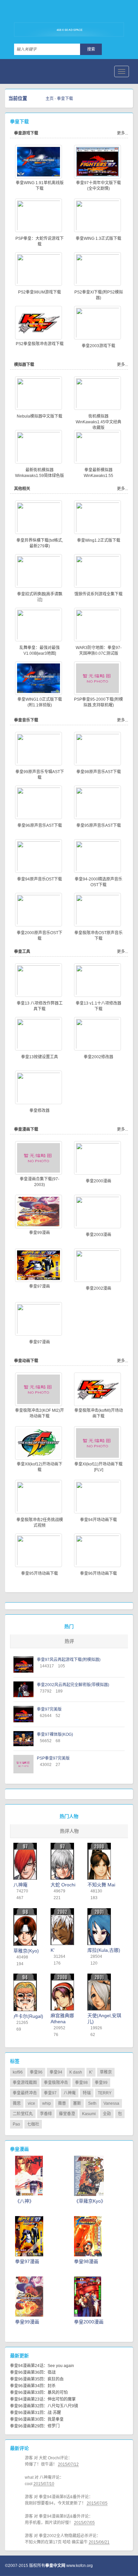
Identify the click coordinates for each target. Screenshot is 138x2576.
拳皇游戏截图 (25, 2083)
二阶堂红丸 (23, 2114)
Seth (92, 2103)
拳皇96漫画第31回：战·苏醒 (36, 2413)
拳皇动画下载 (26, 1361)
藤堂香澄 (67, 2114)
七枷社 (33, 2124)
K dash (76, 2072)
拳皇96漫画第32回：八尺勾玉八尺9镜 (44, 2406)
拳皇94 (56, 2072)
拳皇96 (36, 2072)
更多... (122, 133)
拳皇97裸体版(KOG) (55, 1734)
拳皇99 (101, 2083)
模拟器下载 (24, 365)
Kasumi (89, 2114)
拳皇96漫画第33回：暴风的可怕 (39, 2393)
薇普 (62, 2103)
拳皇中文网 (47, 13)
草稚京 (106, 2072)
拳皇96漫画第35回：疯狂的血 (37, 2379)
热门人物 (69, 1816)
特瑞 (87, 2093)
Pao (16, 2124)
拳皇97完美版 (49, 1709)
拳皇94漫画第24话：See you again (42, 2366)
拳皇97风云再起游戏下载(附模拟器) (69, 1660)
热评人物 (69, 1831)
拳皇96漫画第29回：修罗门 (35, 2426)
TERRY (105, 2093)
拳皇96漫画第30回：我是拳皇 (37, 2419)
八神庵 (70, 2093)
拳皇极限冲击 (56, 2083)
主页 (50, 99)
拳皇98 (81, 2083)
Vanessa (111, 2103)
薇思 (17, 2103)
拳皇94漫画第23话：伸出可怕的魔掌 (43, 2399)
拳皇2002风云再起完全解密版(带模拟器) (73, 1685)
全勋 (107, 2114)
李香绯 (46, 2114)
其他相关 (22, 489)
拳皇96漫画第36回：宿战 (33, 2372)
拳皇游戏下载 (26, 133)
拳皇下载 (65, 99)
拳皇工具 (22, 952)
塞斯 (77, 2103)
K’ (91, 2072)
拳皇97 (50, 2093)
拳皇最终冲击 (25, 2093)
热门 (69, 1626)
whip (47, 2103)
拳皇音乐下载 (26, 720)
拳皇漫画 (19, 2149)
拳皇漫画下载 (26, 1129)
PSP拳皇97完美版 (53, 1758)
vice (31, 2103)
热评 (69, 1641)
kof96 (18, 2072)
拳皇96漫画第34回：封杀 (33, 2386)
